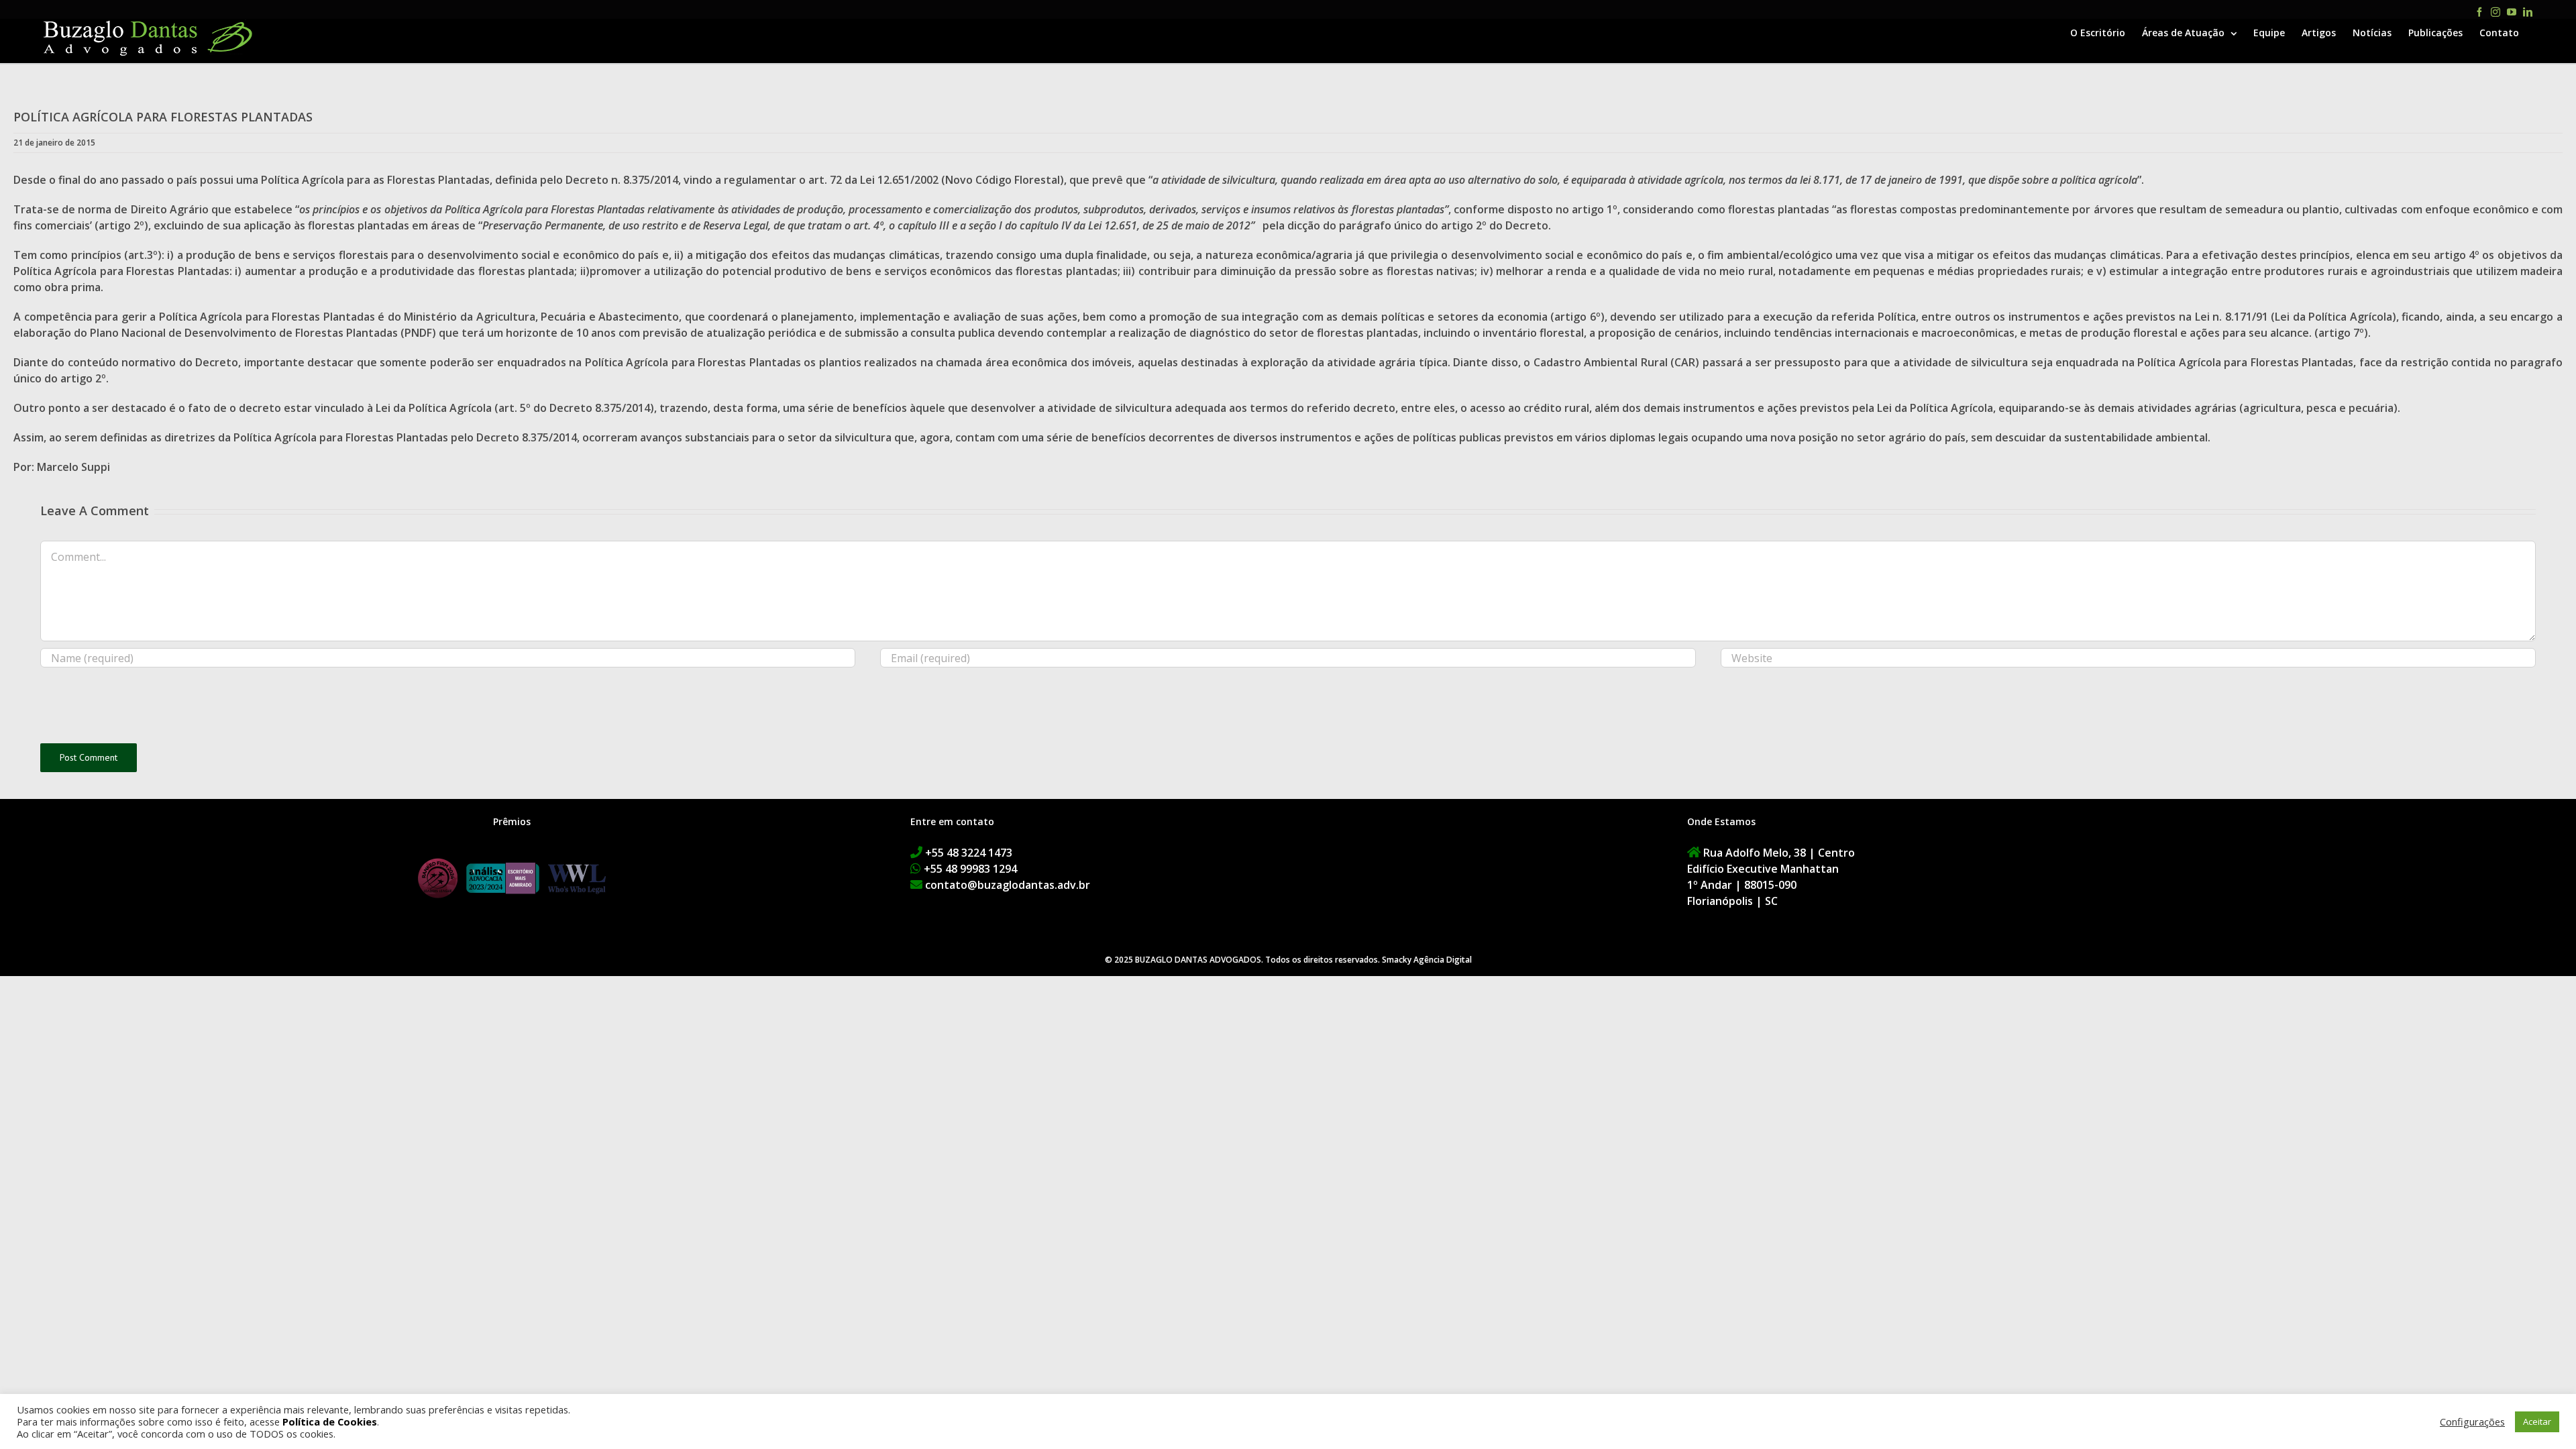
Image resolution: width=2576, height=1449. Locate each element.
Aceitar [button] (2537, 1421)
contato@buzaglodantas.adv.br (1008, 885)
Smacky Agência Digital (1427, 960)
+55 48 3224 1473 (969, 853)
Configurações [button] (2472, 1421)
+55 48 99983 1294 (970, 869)
